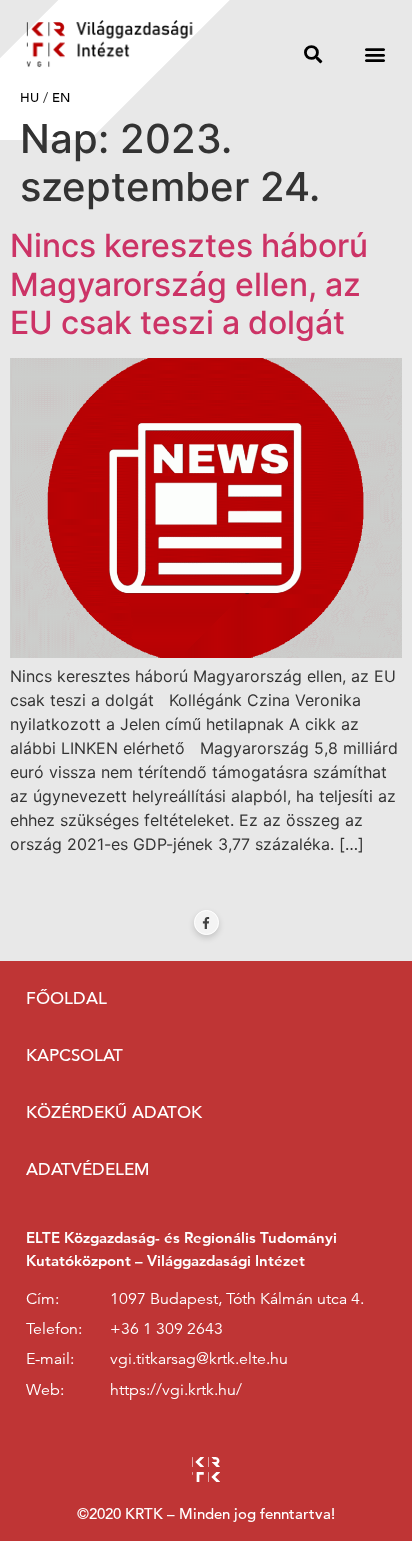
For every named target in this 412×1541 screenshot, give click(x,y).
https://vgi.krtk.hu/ (176, 1390)
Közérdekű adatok (114, 1112)
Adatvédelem (87, 1169)
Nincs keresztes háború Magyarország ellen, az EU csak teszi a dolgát (189, 284)
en (61, 97)
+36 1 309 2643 (166, 1329)
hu (29, 97)
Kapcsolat (74, 1055)
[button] (313, 53)
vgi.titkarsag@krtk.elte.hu (199, 1359)
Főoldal (66, 998)
